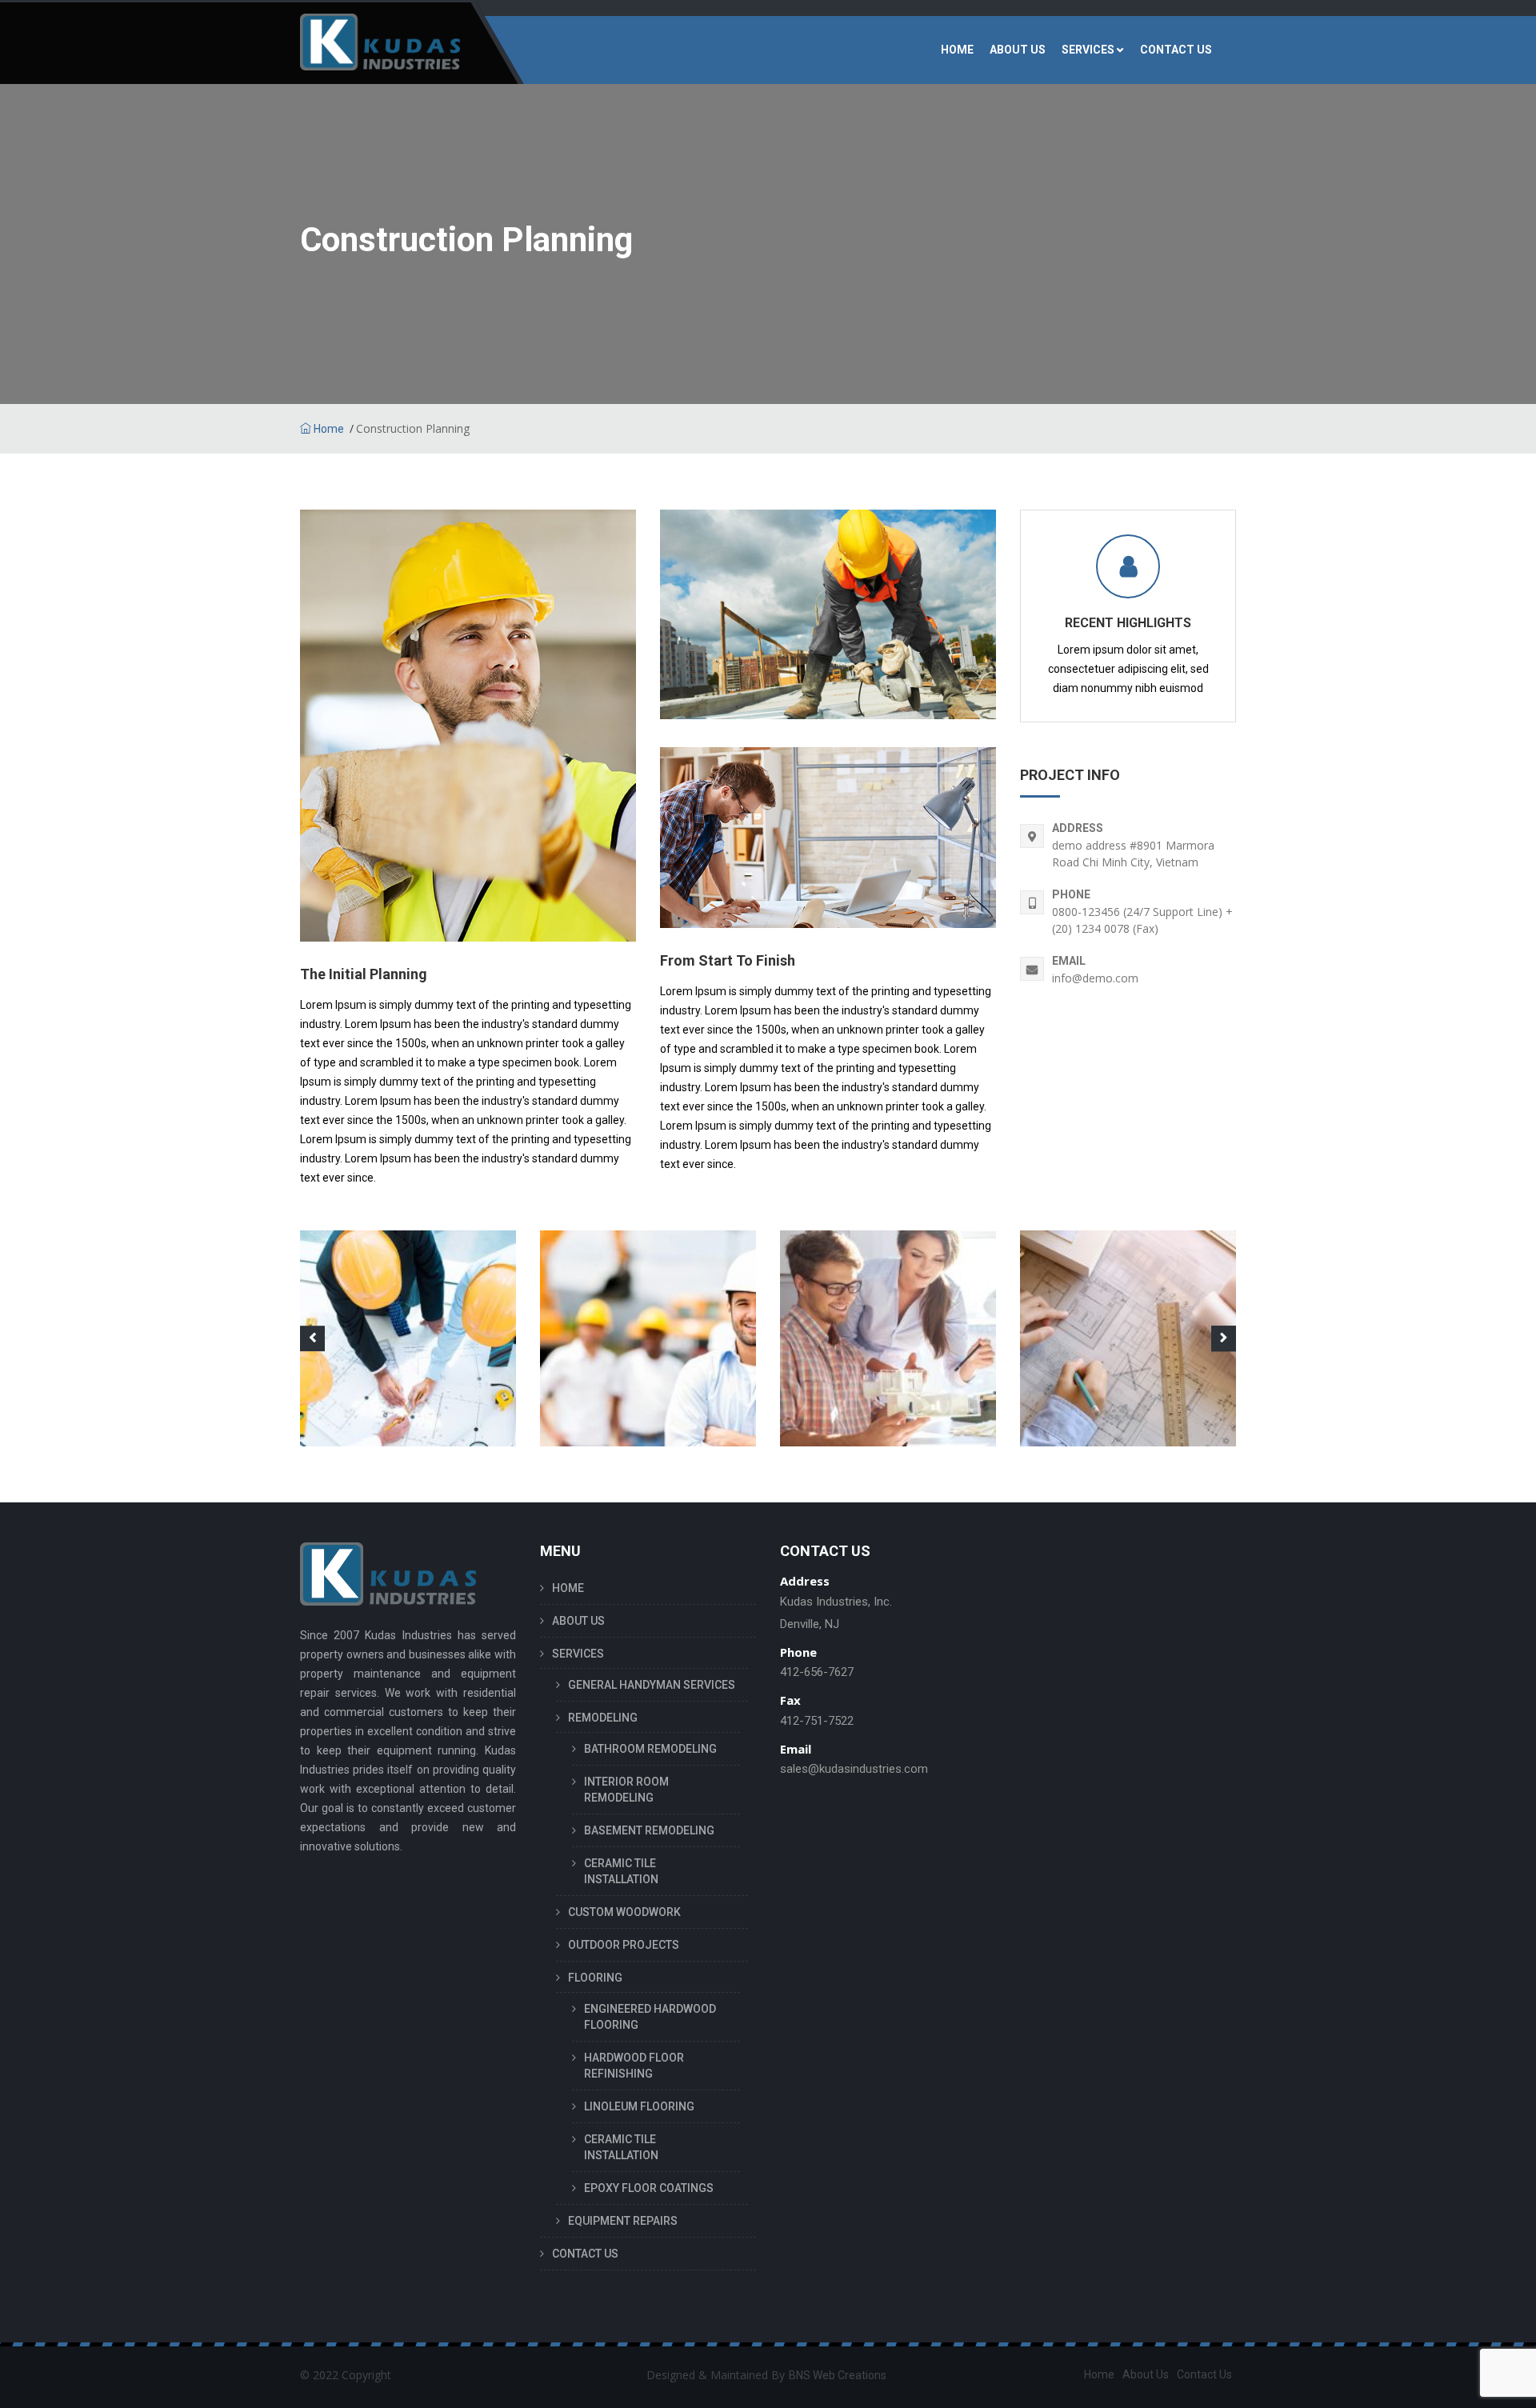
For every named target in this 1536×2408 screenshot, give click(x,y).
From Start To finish (728, 960)
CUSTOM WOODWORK (624, 1912)
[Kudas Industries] (380, 50)
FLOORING (595, 1978)
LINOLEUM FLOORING (639, 2106)
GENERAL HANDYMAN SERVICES (652, 1685)
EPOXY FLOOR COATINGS (649, 2188)
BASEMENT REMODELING (649, 1830)
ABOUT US (1018, 50)
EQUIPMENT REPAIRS (623, 2221)
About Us (1146, 2374)
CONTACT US (1176, 50)
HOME (957, 50)
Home (328, 429)
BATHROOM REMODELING (650, 1749)
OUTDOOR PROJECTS (624, 1945)
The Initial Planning (364, 974)
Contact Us (1204, 2374)
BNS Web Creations (838, 2375)
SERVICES (1088, 50)
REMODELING (603, 1718)
